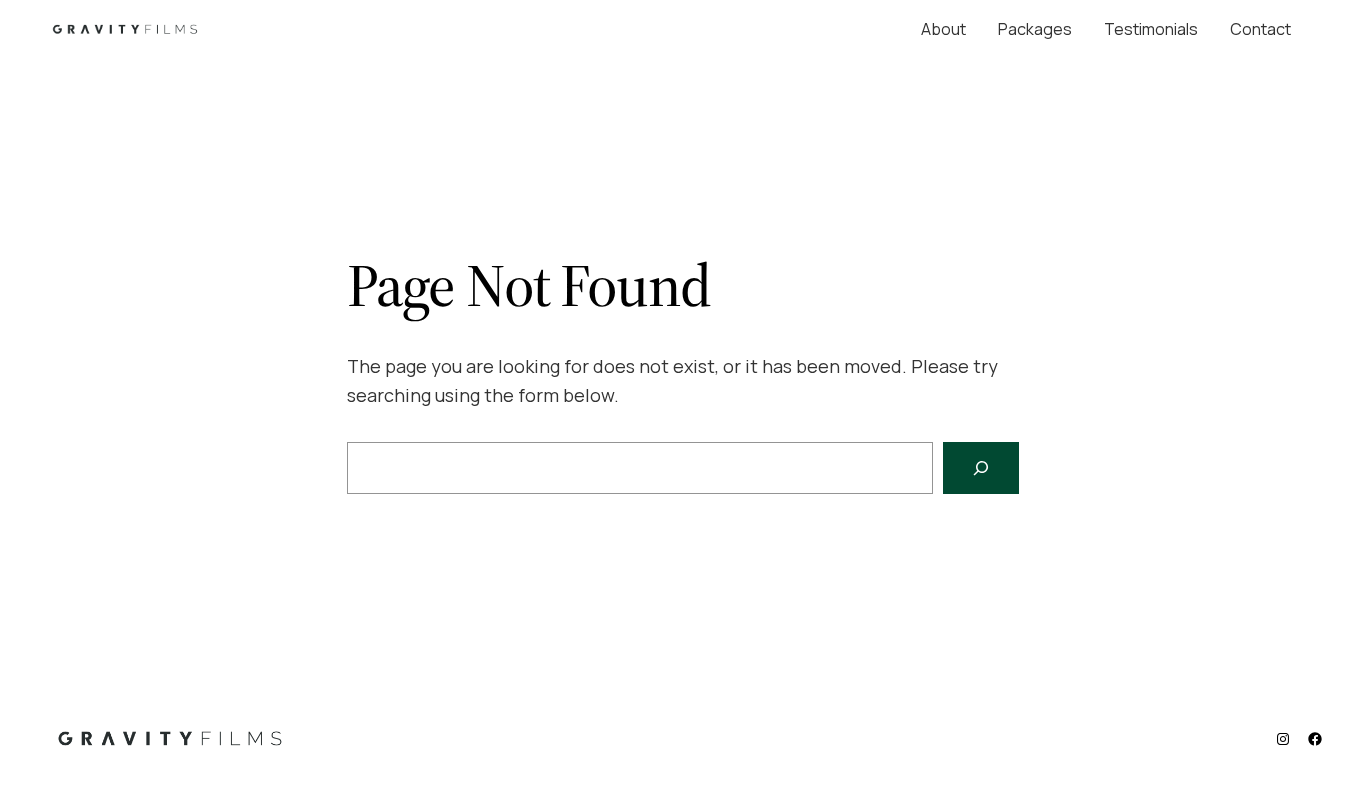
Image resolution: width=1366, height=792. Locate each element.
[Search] (981, 468)
